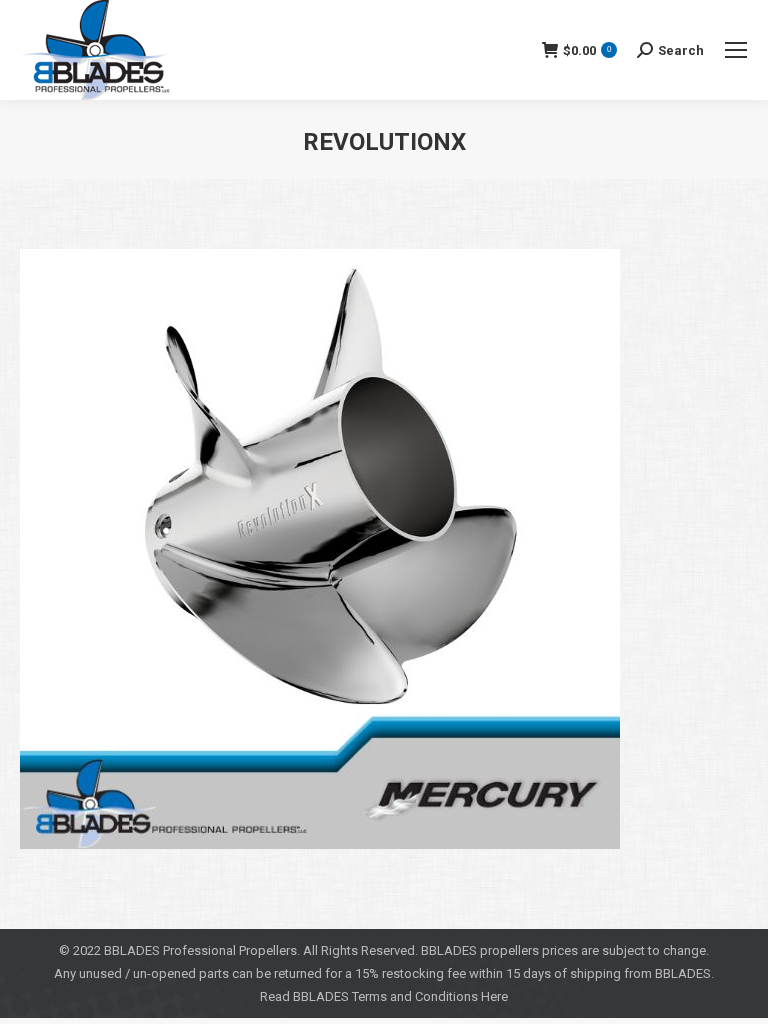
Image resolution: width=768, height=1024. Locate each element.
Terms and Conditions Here (430, 996)
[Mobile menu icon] (736, 50)
